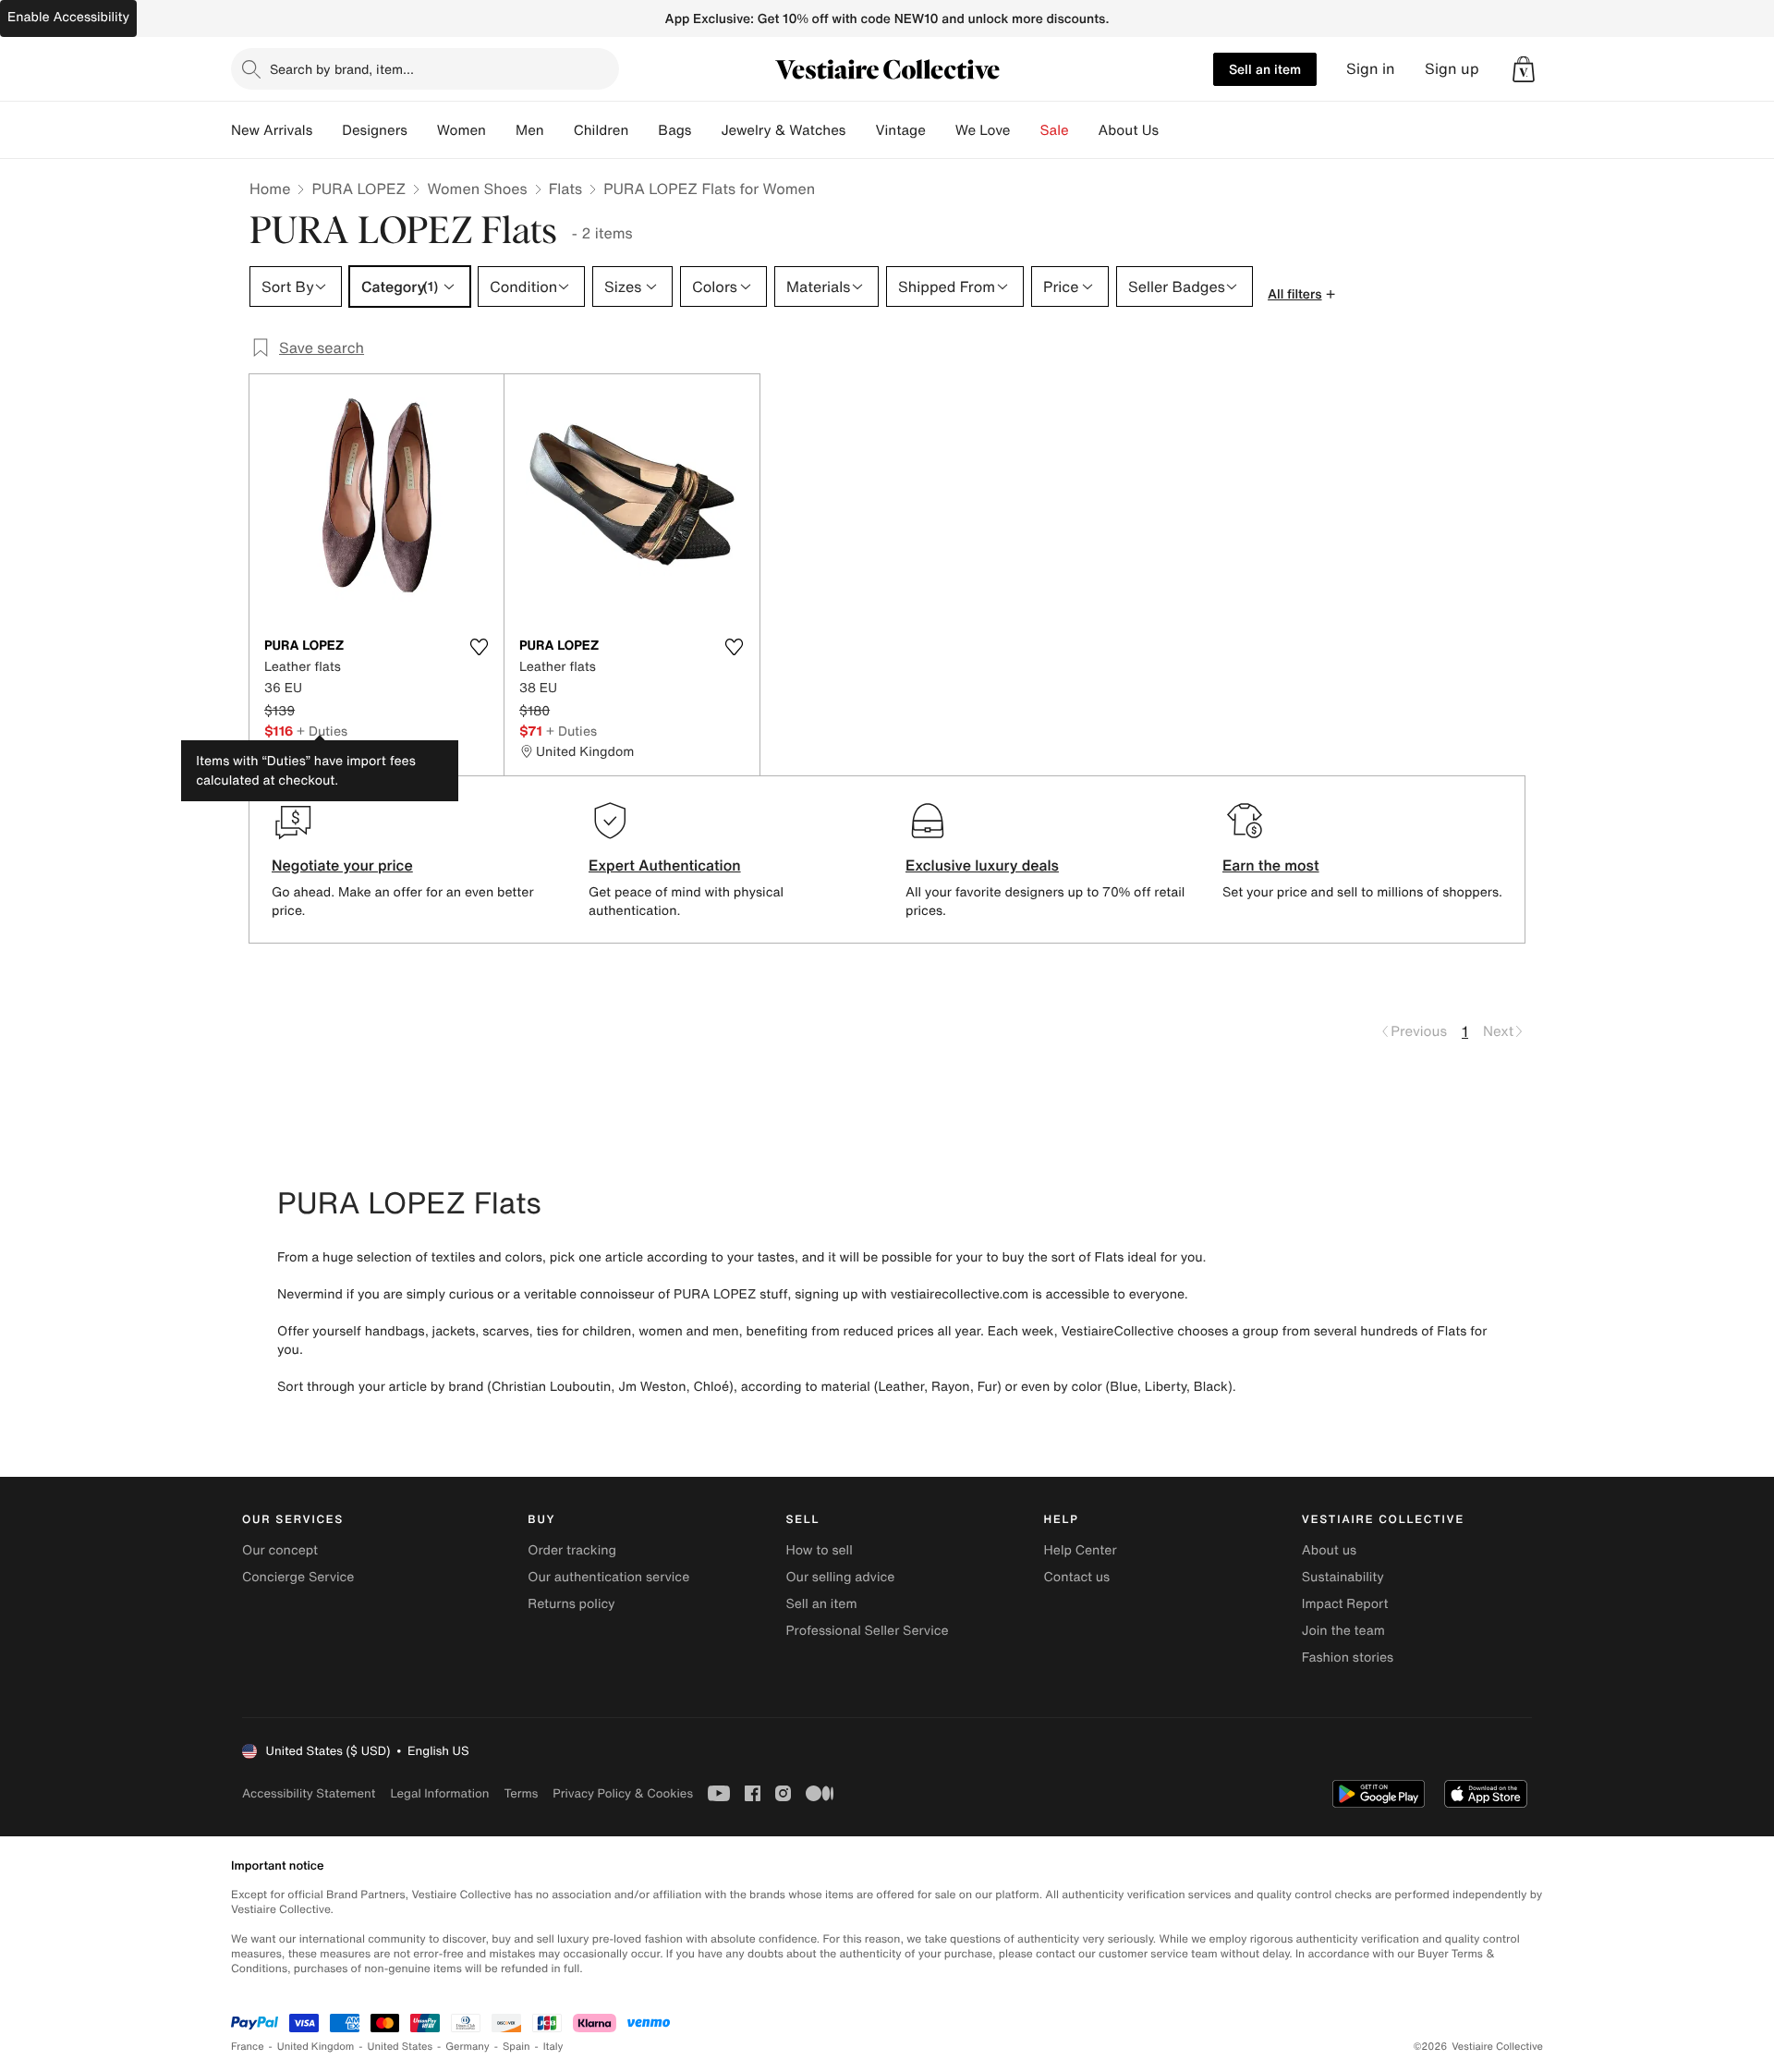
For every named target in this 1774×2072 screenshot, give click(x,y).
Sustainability (1343, 1577)
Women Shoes (477, 189)
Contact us (1077, 1577)
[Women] (501, 130)
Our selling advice (840, 1577)
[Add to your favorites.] (479, 647)
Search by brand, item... (342, 69)
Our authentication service (608, 1577)
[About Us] (1173, 130)
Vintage (900, 130)
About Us (1129, 130)
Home (270, 189)
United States (401, 2047)
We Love (983, 130)
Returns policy (571, 1604)
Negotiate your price (342, 865)
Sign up (1452, 69)
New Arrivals (272, 130)
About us (1329, 1550)
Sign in (1371, 69)
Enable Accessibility (68, 17)
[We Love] (1026, 130)
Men (530, 130)
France (248, 2047)
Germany (468, 2047)
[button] (1524, 69)
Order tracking (572, 1550)
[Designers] (422, 130)
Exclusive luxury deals (982, 865)
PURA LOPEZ (358, 189)
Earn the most (1271, 865)
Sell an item (1265, 69)
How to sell (819, 1550)
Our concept (280, 1550)
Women (462, 130)
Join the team (1343, 1631)
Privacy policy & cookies (623, 1793)
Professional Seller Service (867, 1631)
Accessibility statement (309, 1793)
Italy (553, 2047)
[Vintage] (941, 130)
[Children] (643, 130)
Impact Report (1345, 1604)
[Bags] (706, 130)
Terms (521, 1793)
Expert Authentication (665, 865)
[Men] (559, 130)
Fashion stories (1348, 1658)
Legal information (439, 1793)
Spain (516, 2047)
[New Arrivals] (327, 130)
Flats (566, 189)
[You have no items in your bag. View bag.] (1524, 69)
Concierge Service (298, 1577)
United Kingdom (316, 2047)
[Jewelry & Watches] (860, 130)
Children (601, 130)
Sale (1055, 130)
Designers (375, 130)
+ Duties (322, 731)
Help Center (1081, 1550)
